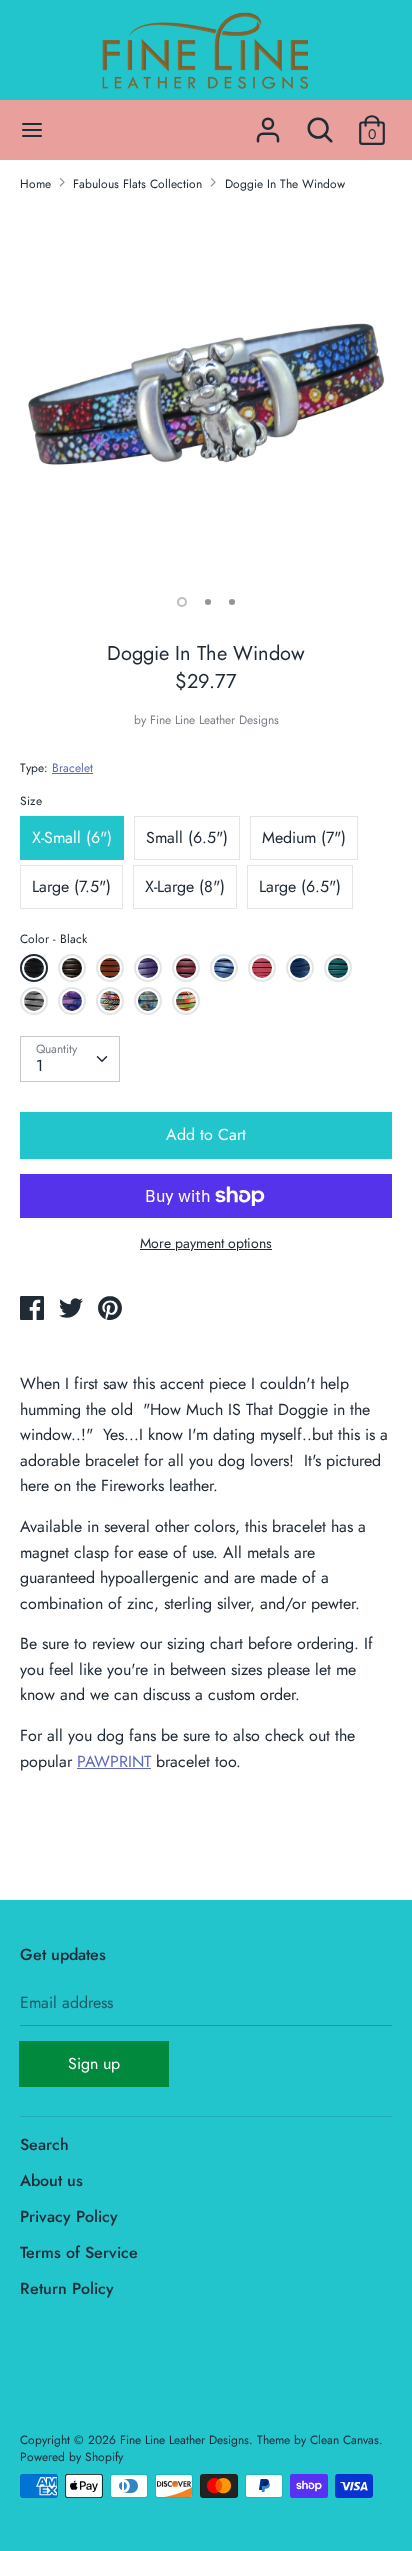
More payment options (206, 1243)
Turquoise (338, 968)
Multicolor (186, 1001)
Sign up (94, 2063)
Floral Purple (74, 1004)
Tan (110, 968)
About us (51, 2180)
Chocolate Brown (74, 971)
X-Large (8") (185, 886)
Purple (148, 968)
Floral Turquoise (150, 1004)
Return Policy (67, 2288)
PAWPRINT (114, 1761)
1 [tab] (182, 602)
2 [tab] (208, 602)
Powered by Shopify (71, 2457)
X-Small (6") (72, 837)
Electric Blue (302, 971)
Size (31, 801)
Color (53, 939)
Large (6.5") (300, 886)
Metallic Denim (226, 971)
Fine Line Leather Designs (214, 720)
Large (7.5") (71, 886)
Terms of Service (79, 2252)
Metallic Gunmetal (36, 1004)
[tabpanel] (206, 394)
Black (34, 968)
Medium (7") (304, 837)
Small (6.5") (187, 837)
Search (44, 2144)
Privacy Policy (69, 2216)
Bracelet (72, 768)
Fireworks (110, 1001)
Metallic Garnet (264, 971)
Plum (186, 968)
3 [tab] (232, 602)
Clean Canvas (344, 2440)
